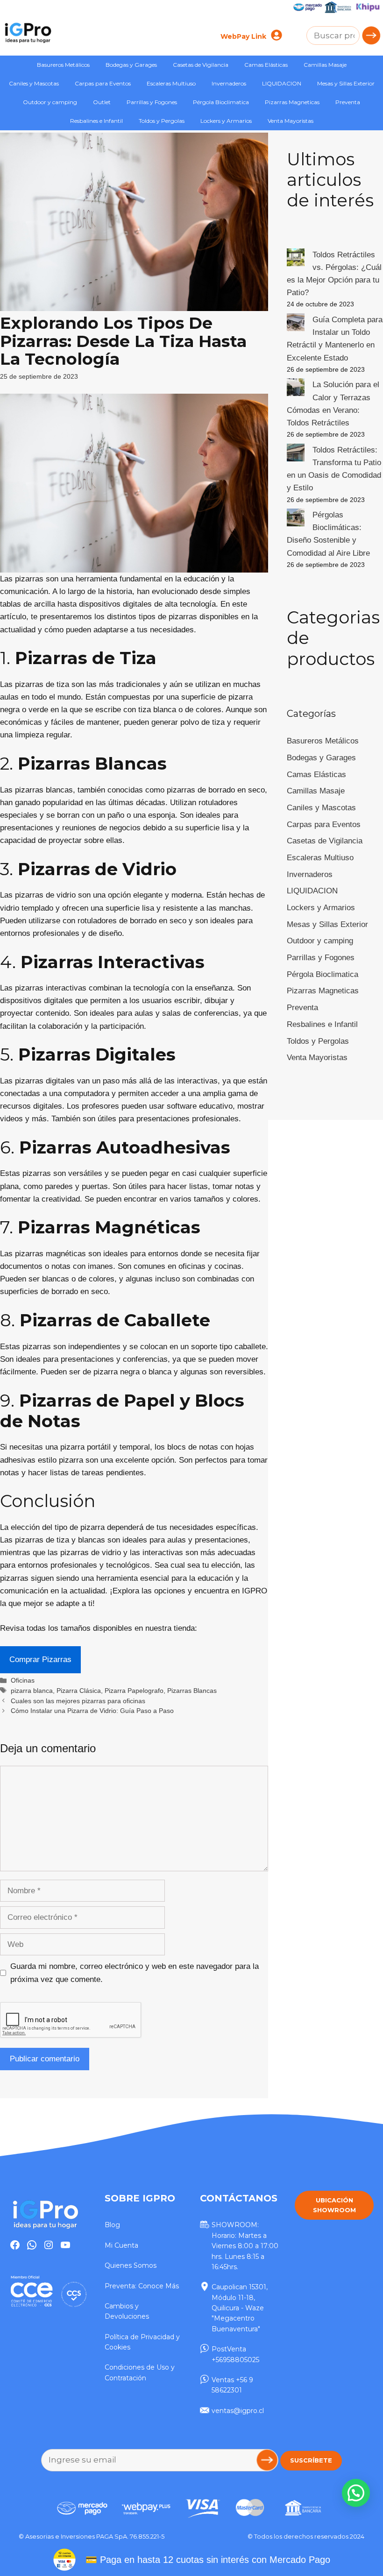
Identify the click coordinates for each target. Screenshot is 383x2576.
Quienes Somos (131, 2265)
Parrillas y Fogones (152, 102)
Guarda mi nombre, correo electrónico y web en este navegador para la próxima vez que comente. (135, 1973)
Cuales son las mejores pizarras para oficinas (78, 1701)
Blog (112, 2225)
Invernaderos (229, 83)
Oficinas (23, 1680)
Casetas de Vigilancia (201, 65)
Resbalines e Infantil (96, 121)
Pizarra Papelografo (134, 1691)
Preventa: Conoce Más (142, 2286)
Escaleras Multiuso (171, 83)
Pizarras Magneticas (292, 102)
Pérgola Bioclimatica (221, 102)
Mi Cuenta (121, 2245)
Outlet (102, 102)
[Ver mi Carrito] (292, 37)
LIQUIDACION (282, 83)
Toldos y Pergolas (162, 121)
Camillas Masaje (325, 65)
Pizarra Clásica (79, 1691)
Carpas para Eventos (103, 83)
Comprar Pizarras (40, 1660)
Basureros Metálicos (63, 65)
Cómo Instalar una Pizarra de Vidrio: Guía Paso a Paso (92, 1711)
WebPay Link (243, 36)
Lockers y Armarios (226, 121)
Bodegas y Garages (131, 65)
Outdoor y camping (50, 102)
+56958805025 (235, 2360)
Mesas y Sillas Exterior (346, 83)
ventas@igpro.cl (238, 2411)
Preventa (348, 102)
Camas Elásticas (266, 65)
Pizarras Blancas (192, 1691)
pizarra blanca (32, 1691)
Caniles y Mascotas (34, 83)
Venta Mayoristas (291, 121)
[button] (356, 2493)
